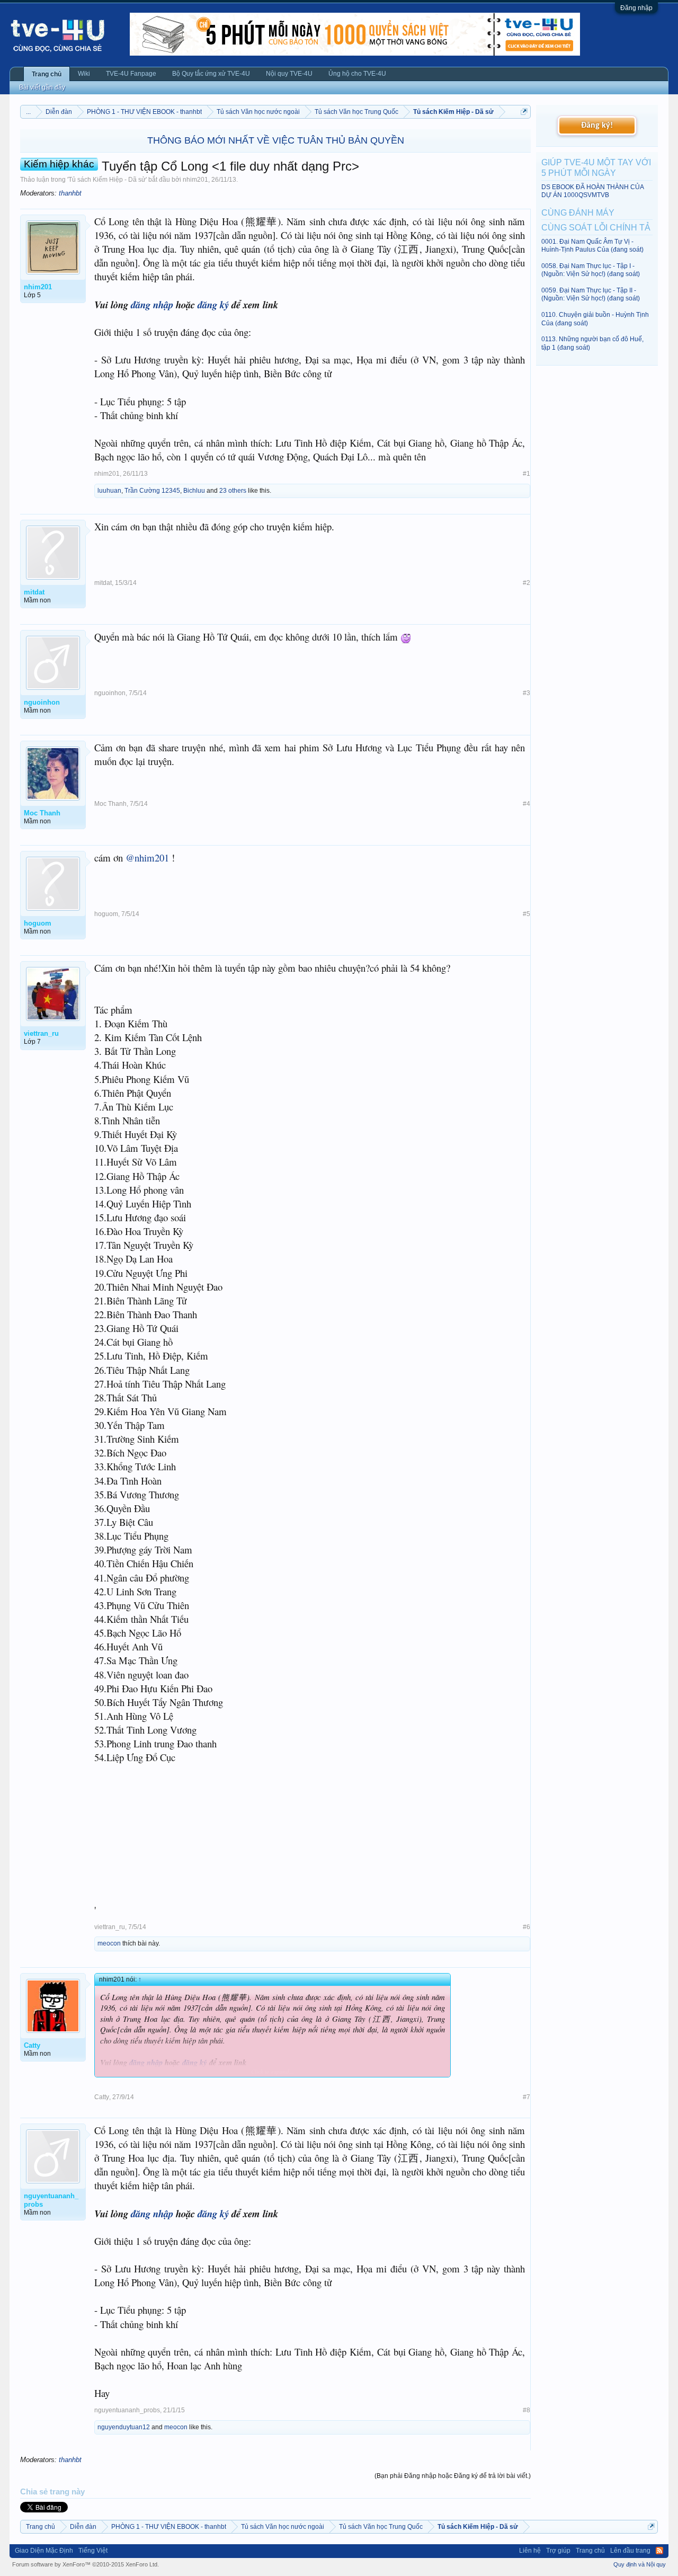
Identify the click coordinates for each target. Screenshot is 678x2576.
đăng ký (213, 305)
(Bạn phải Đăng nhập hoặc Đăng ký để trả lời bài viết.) (453, 2476)
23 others (233, 491)
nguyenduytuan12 (124, 2427)
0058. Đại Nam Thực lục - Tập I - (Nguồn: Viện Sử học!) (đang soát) (591, 270)
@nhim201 (147, 858)
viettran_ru (110, 1927)
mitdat (103, 583)
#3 (527, 693)
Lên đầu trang (630, 2551)
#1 (527, 474)
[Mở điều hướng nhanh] (524, 112)
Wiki (84, 74)
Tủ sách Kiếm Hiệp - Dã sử (107, 180)
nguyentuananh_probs (127, 2410)
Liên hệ (530, 2551)
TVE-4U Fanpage (131, 74)
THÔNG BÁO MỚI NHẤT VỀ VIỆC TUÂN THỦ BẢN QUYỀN (276, 140)
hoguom (106, 914)
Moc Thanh (110, 804)
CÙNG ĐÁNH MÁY (578, 213)
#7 (527, 2097)
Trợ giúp (558, 2551)
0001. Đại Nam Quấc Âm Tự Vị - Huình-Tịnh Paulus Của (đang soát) (592, 246)
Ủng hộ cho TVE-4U (357, 74)
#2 (527, 583)
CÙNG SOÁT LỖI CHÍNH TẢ (596, 228)
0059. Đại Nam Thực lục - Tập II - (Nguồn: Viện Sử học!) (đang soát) (591, 294)
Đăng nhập (636, 8)
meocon (109, 1943)
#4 (527, 804)
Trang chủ (47, 74)
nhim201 (195, 180)
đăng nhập (152, 305)
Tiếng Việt (93, 2551)
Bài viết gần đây (42, 87)
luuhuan (109, 491)
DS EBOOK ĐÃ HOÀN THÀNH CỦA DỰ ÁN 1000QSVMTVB (592, 191)
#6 (527, 1927)
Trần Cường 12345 (152, 491)
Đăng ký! (597, 126)
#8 (527, 2410)
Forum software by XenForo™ (86, 2564)
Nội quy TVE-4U (289, 74)
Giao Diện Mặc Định (44, 2551)
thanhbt (70, 193)
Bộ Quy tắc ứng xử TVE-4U (211, 74)
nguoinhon (110, 693)
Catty (102, 2097)
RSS (659, 2551)
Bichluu (194, 491)
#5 (527, 914)
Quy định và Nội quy (640, 2564)
